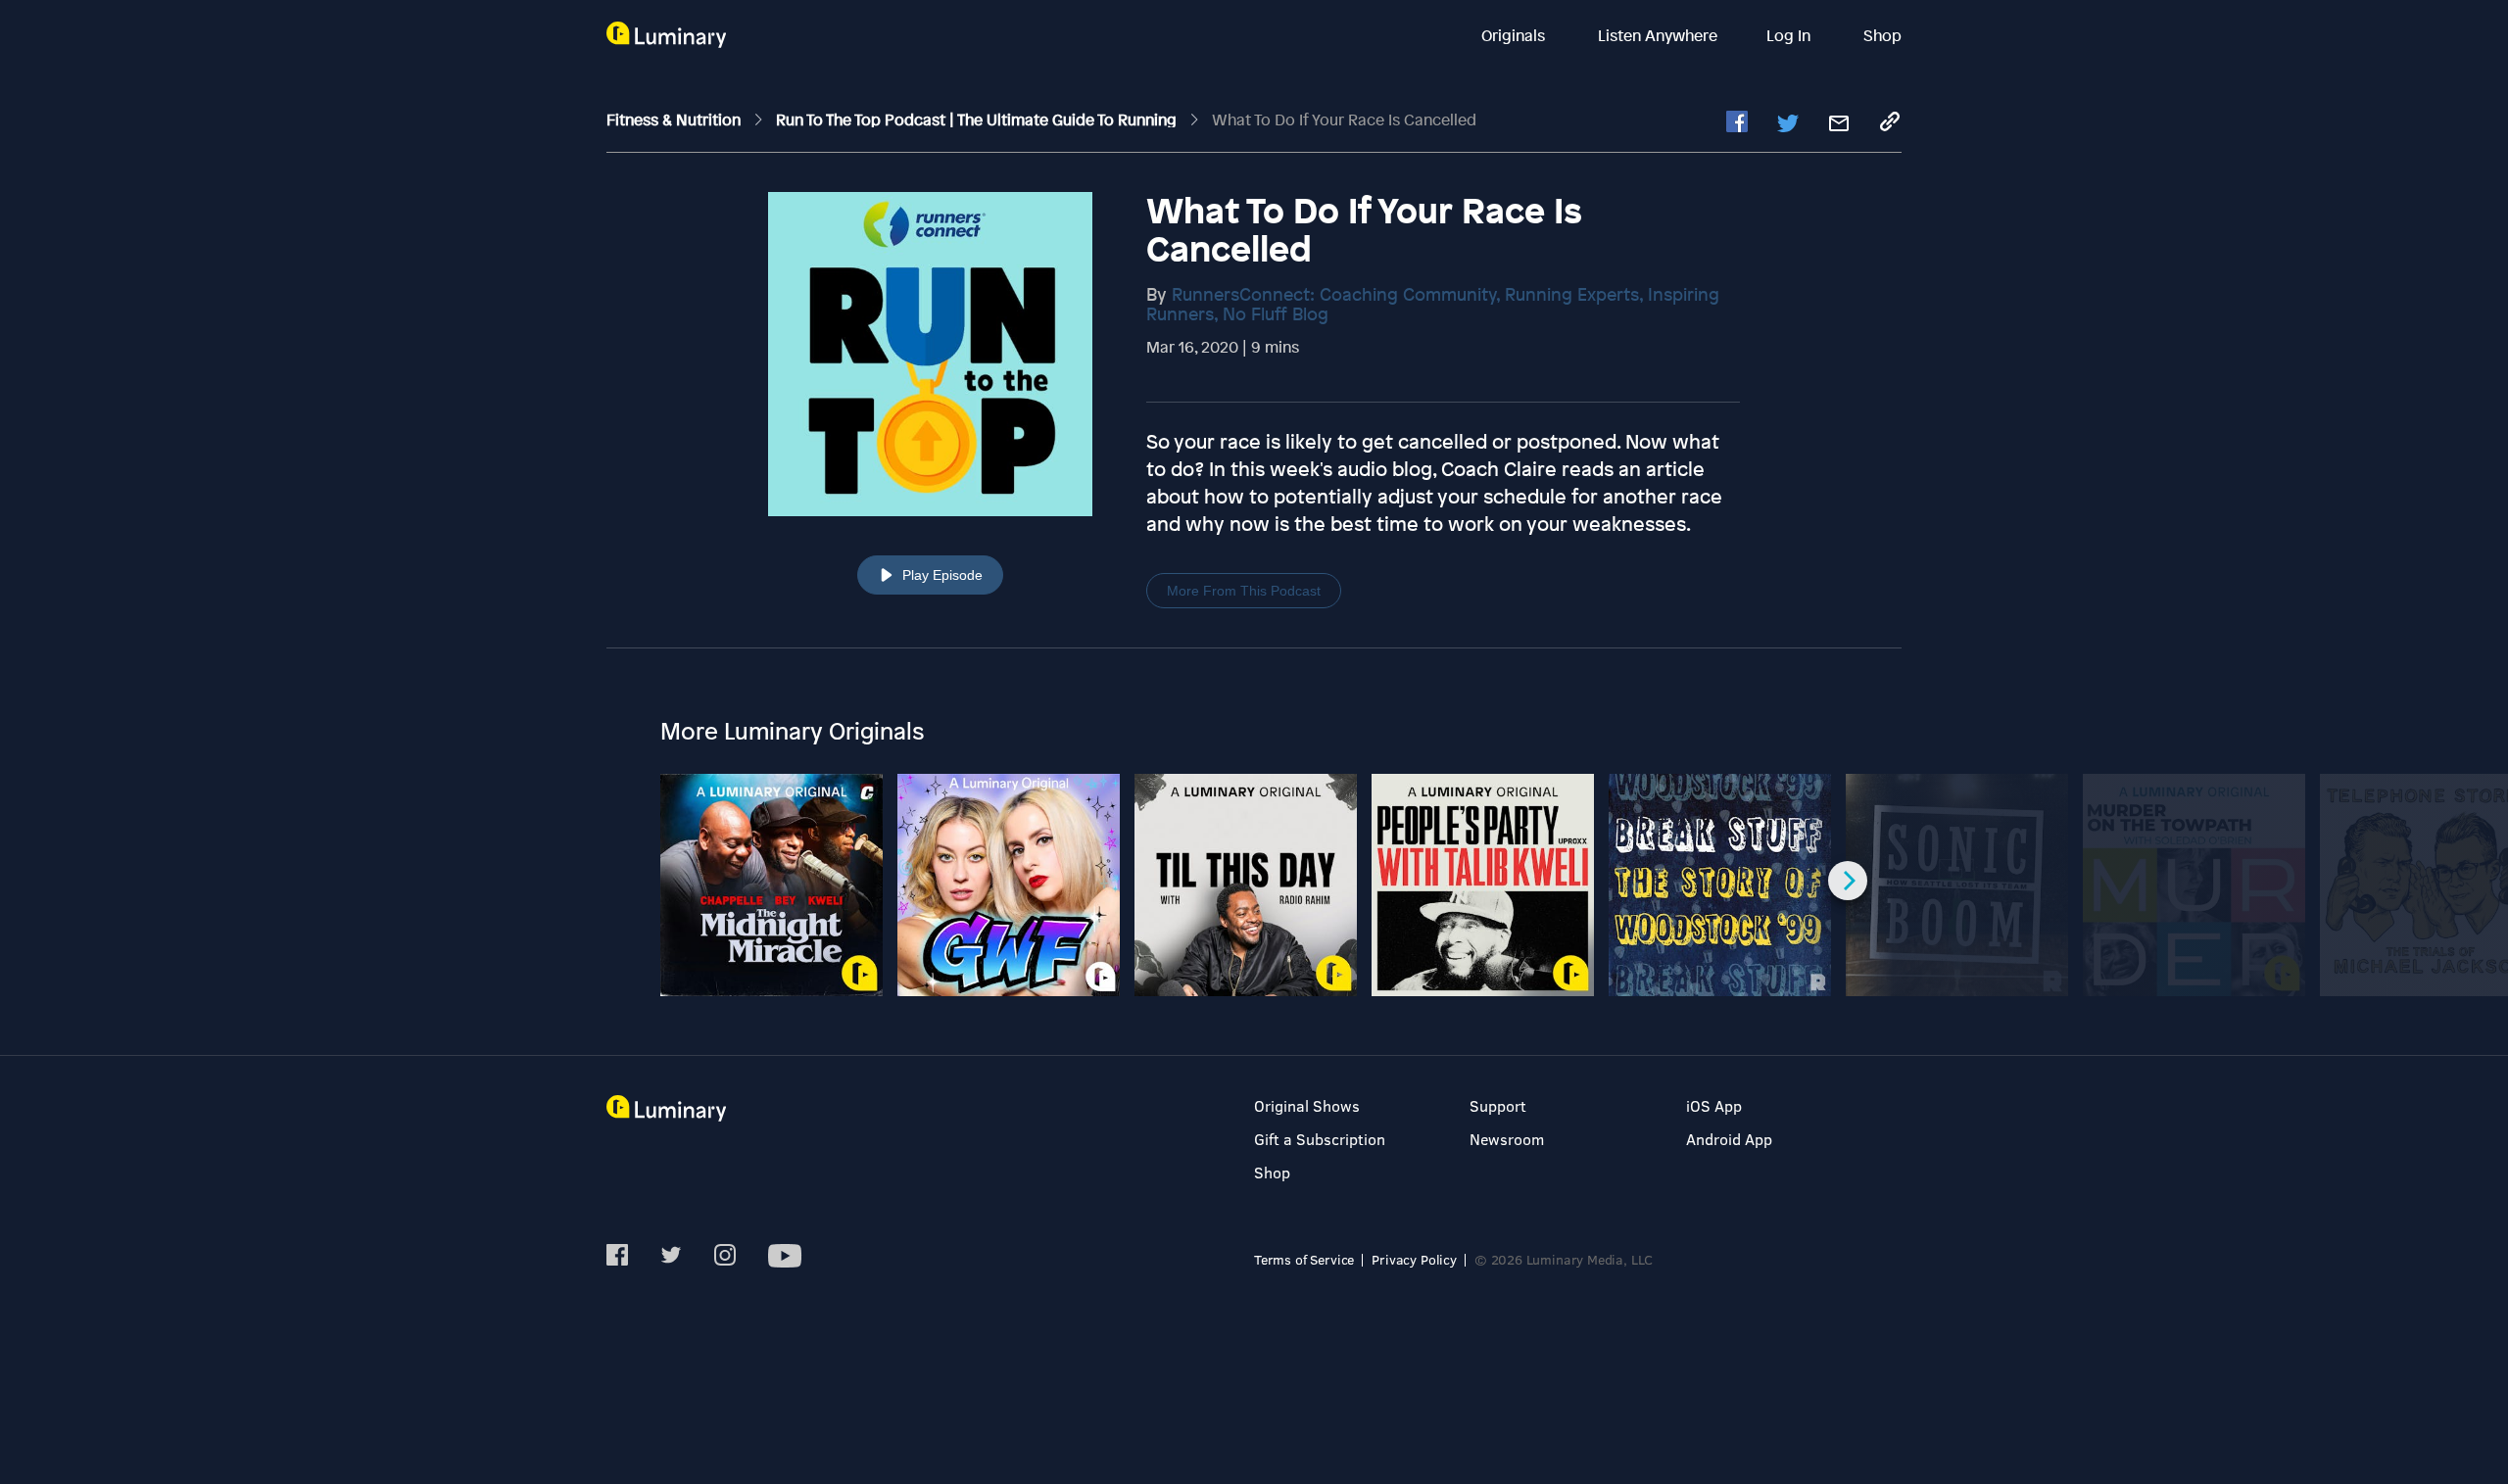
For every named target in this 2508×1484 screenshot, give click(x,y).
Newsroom (1507, 1139)
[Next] (1848, 881)
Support (1498, 1105)
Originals (1515, 35)
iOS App (1714, 1105)
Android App (1729, 1139)
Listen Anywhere (1658, 35)
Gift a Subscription (1320, 1139)
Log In (1790, 35)
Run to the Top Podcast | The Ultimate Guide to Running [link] (978, 120)
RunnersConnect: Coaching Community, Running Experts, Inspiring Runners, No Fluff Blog (1433, 304)
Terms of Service (1304, 1259)
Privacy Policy (1414, 1259)
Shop (1882, 35)
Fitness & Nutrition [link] (675, 120)
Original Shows (1307, 1105)
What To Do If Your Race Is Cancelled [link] (1344, 120)
